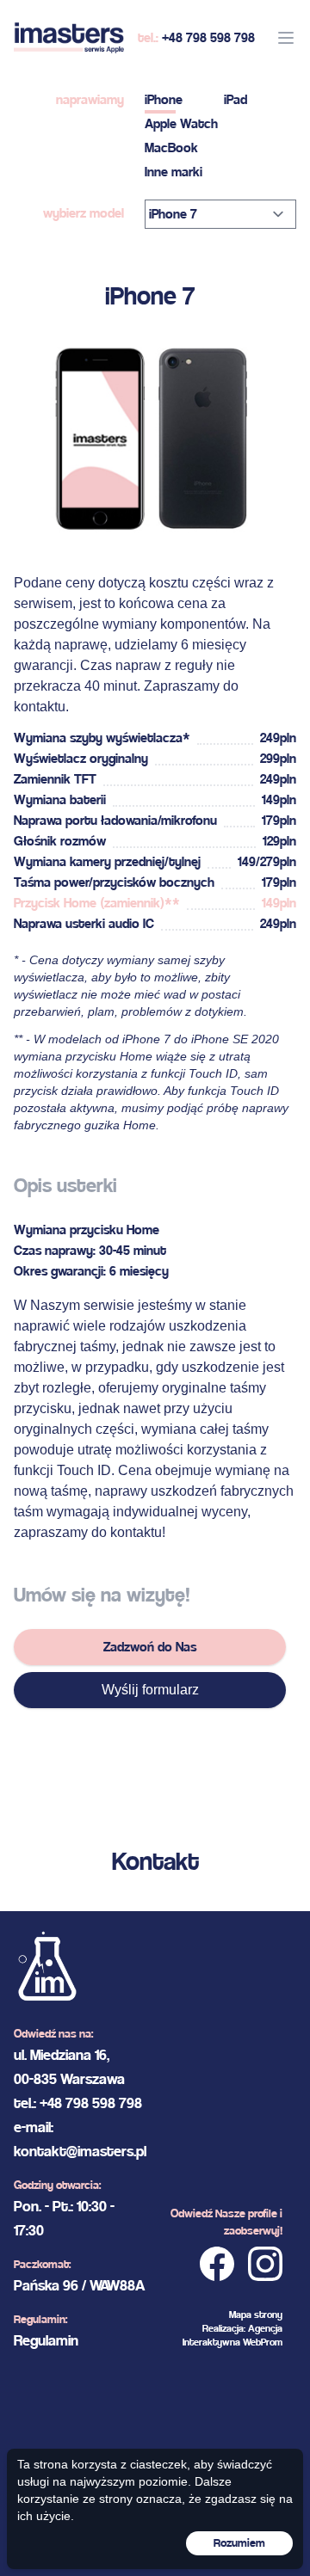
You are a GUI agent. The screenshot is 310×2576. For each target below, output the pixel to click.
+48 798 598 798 (208, 37)
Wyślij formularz (150, 1690)
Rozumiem (239, 2543)
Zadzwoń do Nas (150, 1647)
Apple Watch (181, 123)
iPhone (164, 99)
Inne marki (174, 172)
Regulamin (46, 2340)
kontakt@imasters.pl (80, 2151)
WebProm (263, 2342)
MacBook (171, 148)
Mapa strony (256, 2315)
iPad (236, 99)
